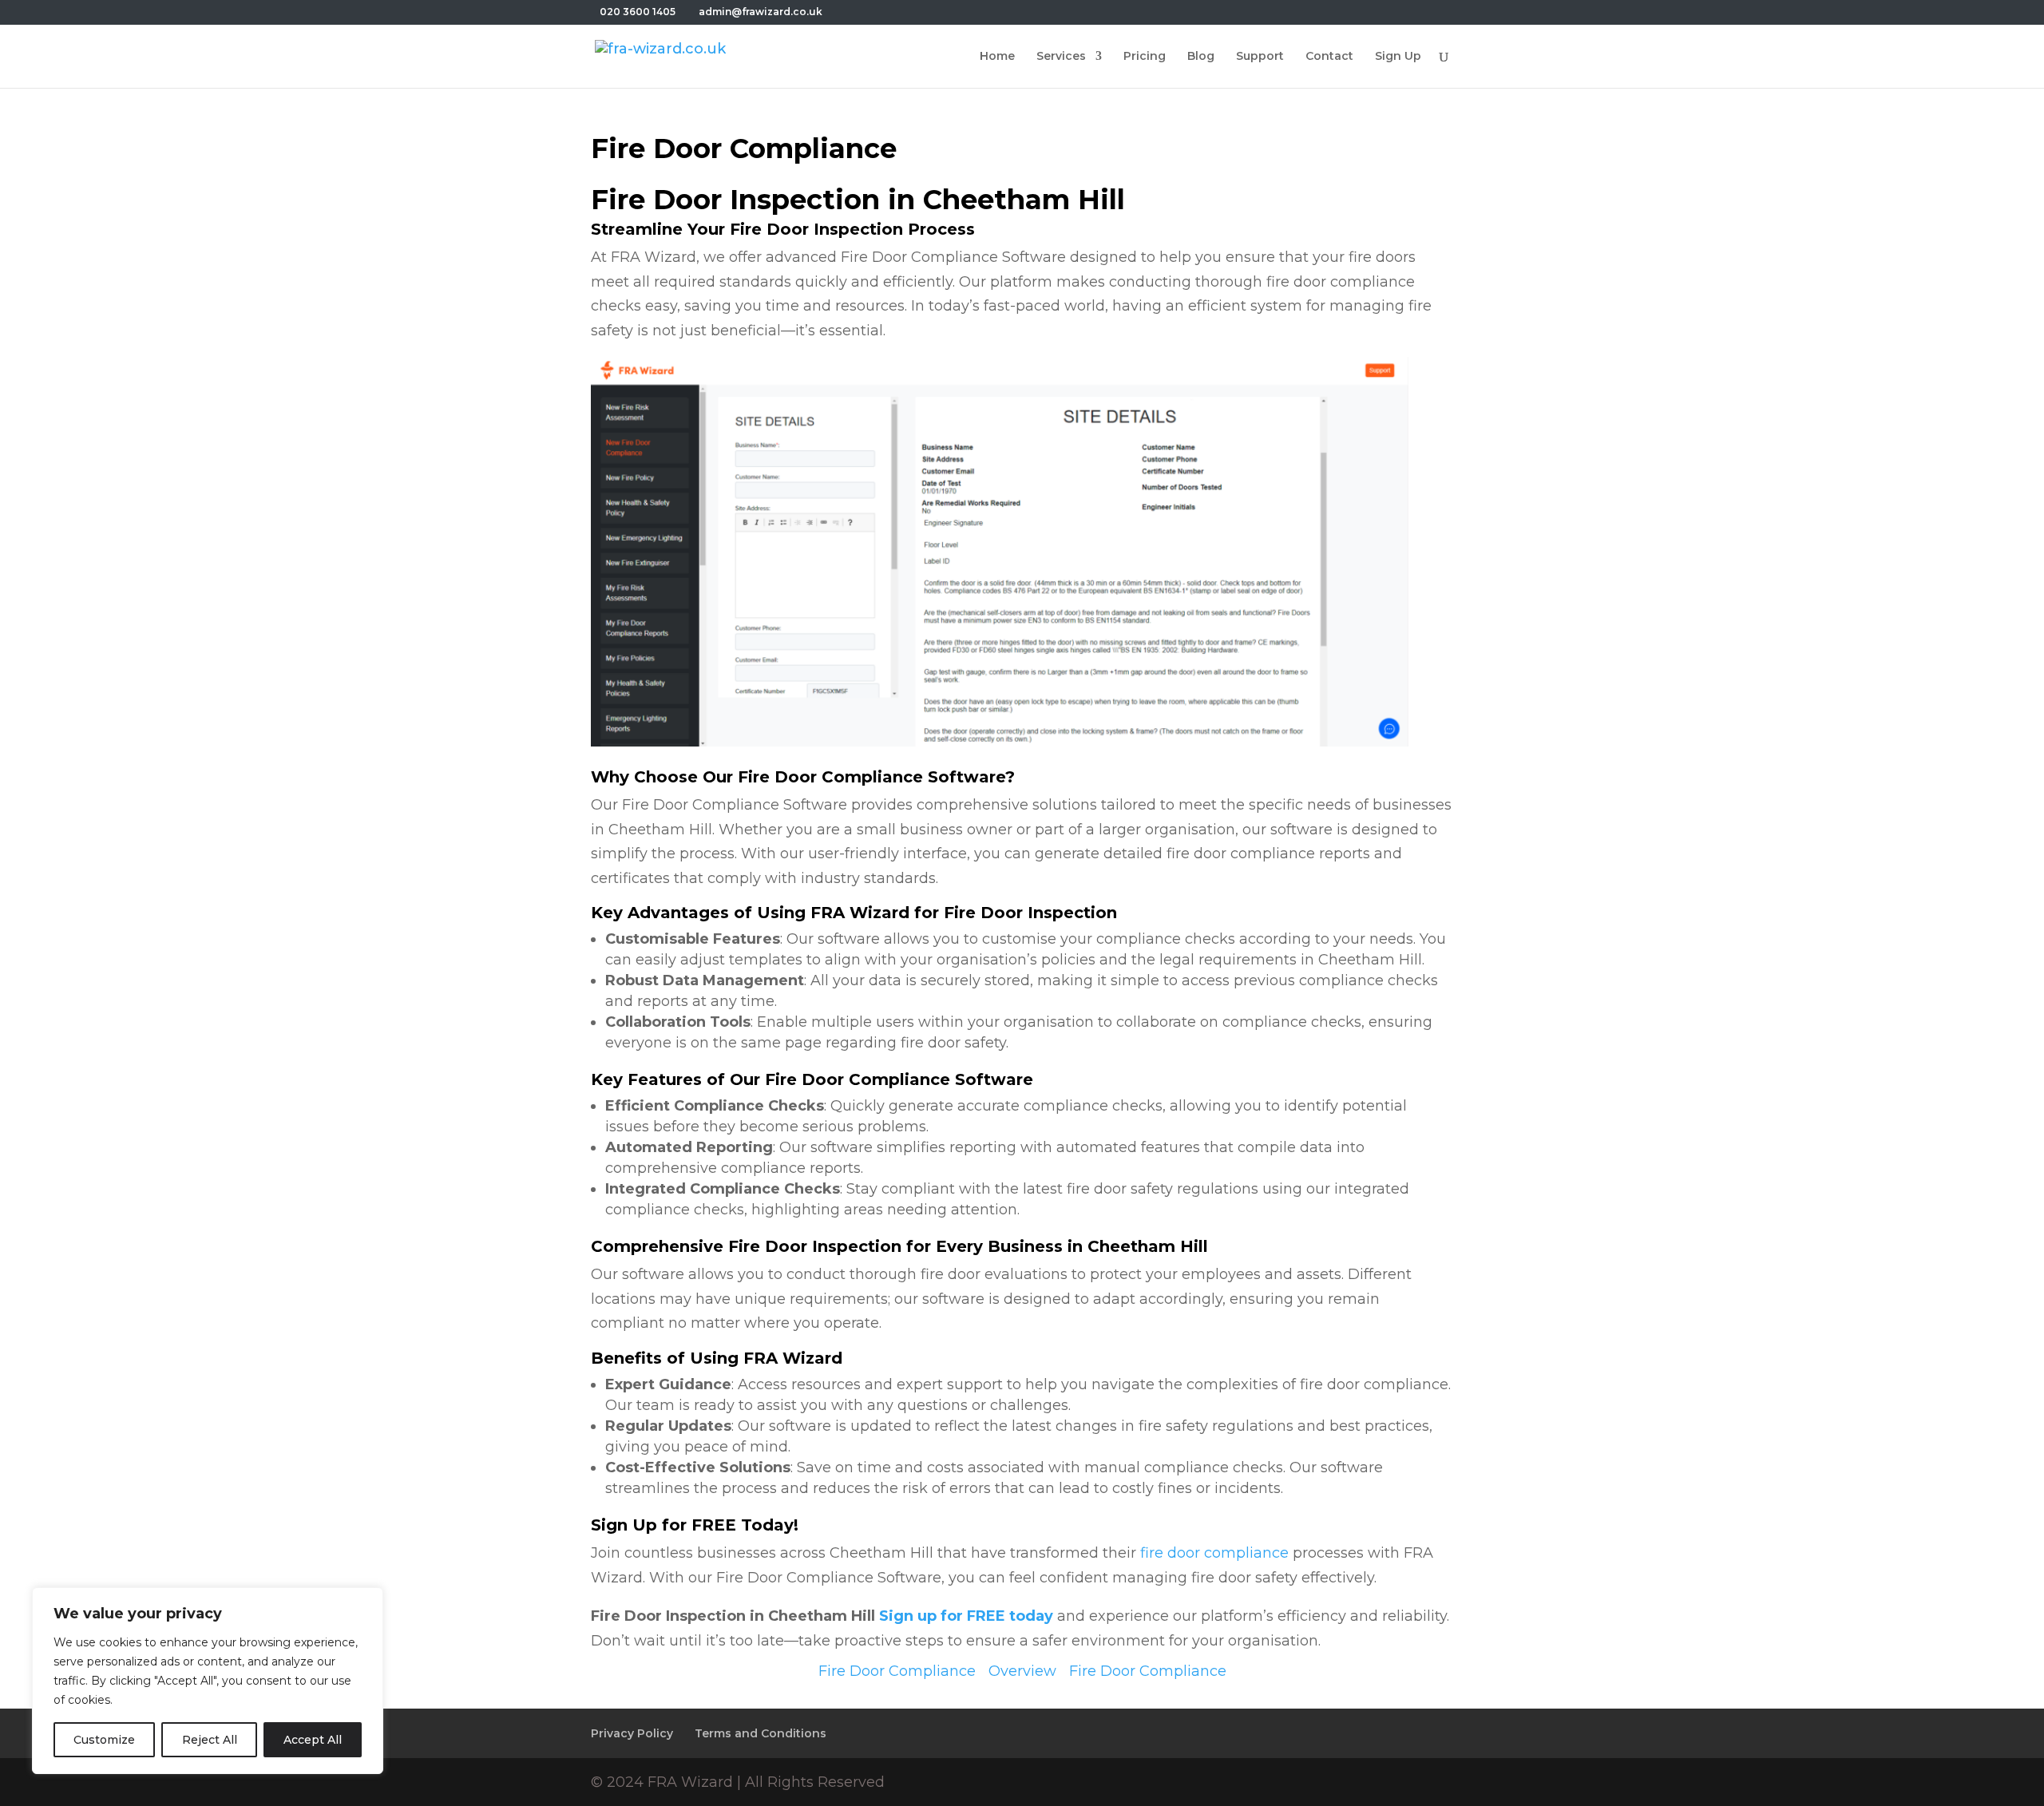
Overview (1022, 1671)
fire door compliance (1214, 1553)
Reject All (210, 1740)
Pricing (1145, 57)
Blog (1201, 57)
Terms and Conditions (761, 1733)
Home (997, 57)
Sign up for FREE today (966, 1616)
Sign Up (1398, 57)
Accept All (313, 1740)
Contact (1329, 57)
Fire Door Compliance (897, 1671)
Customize (104, 1740)
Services (1061, 57)
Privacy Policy (632, 1733)
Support (1260, 57)
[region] (208, 1681)
